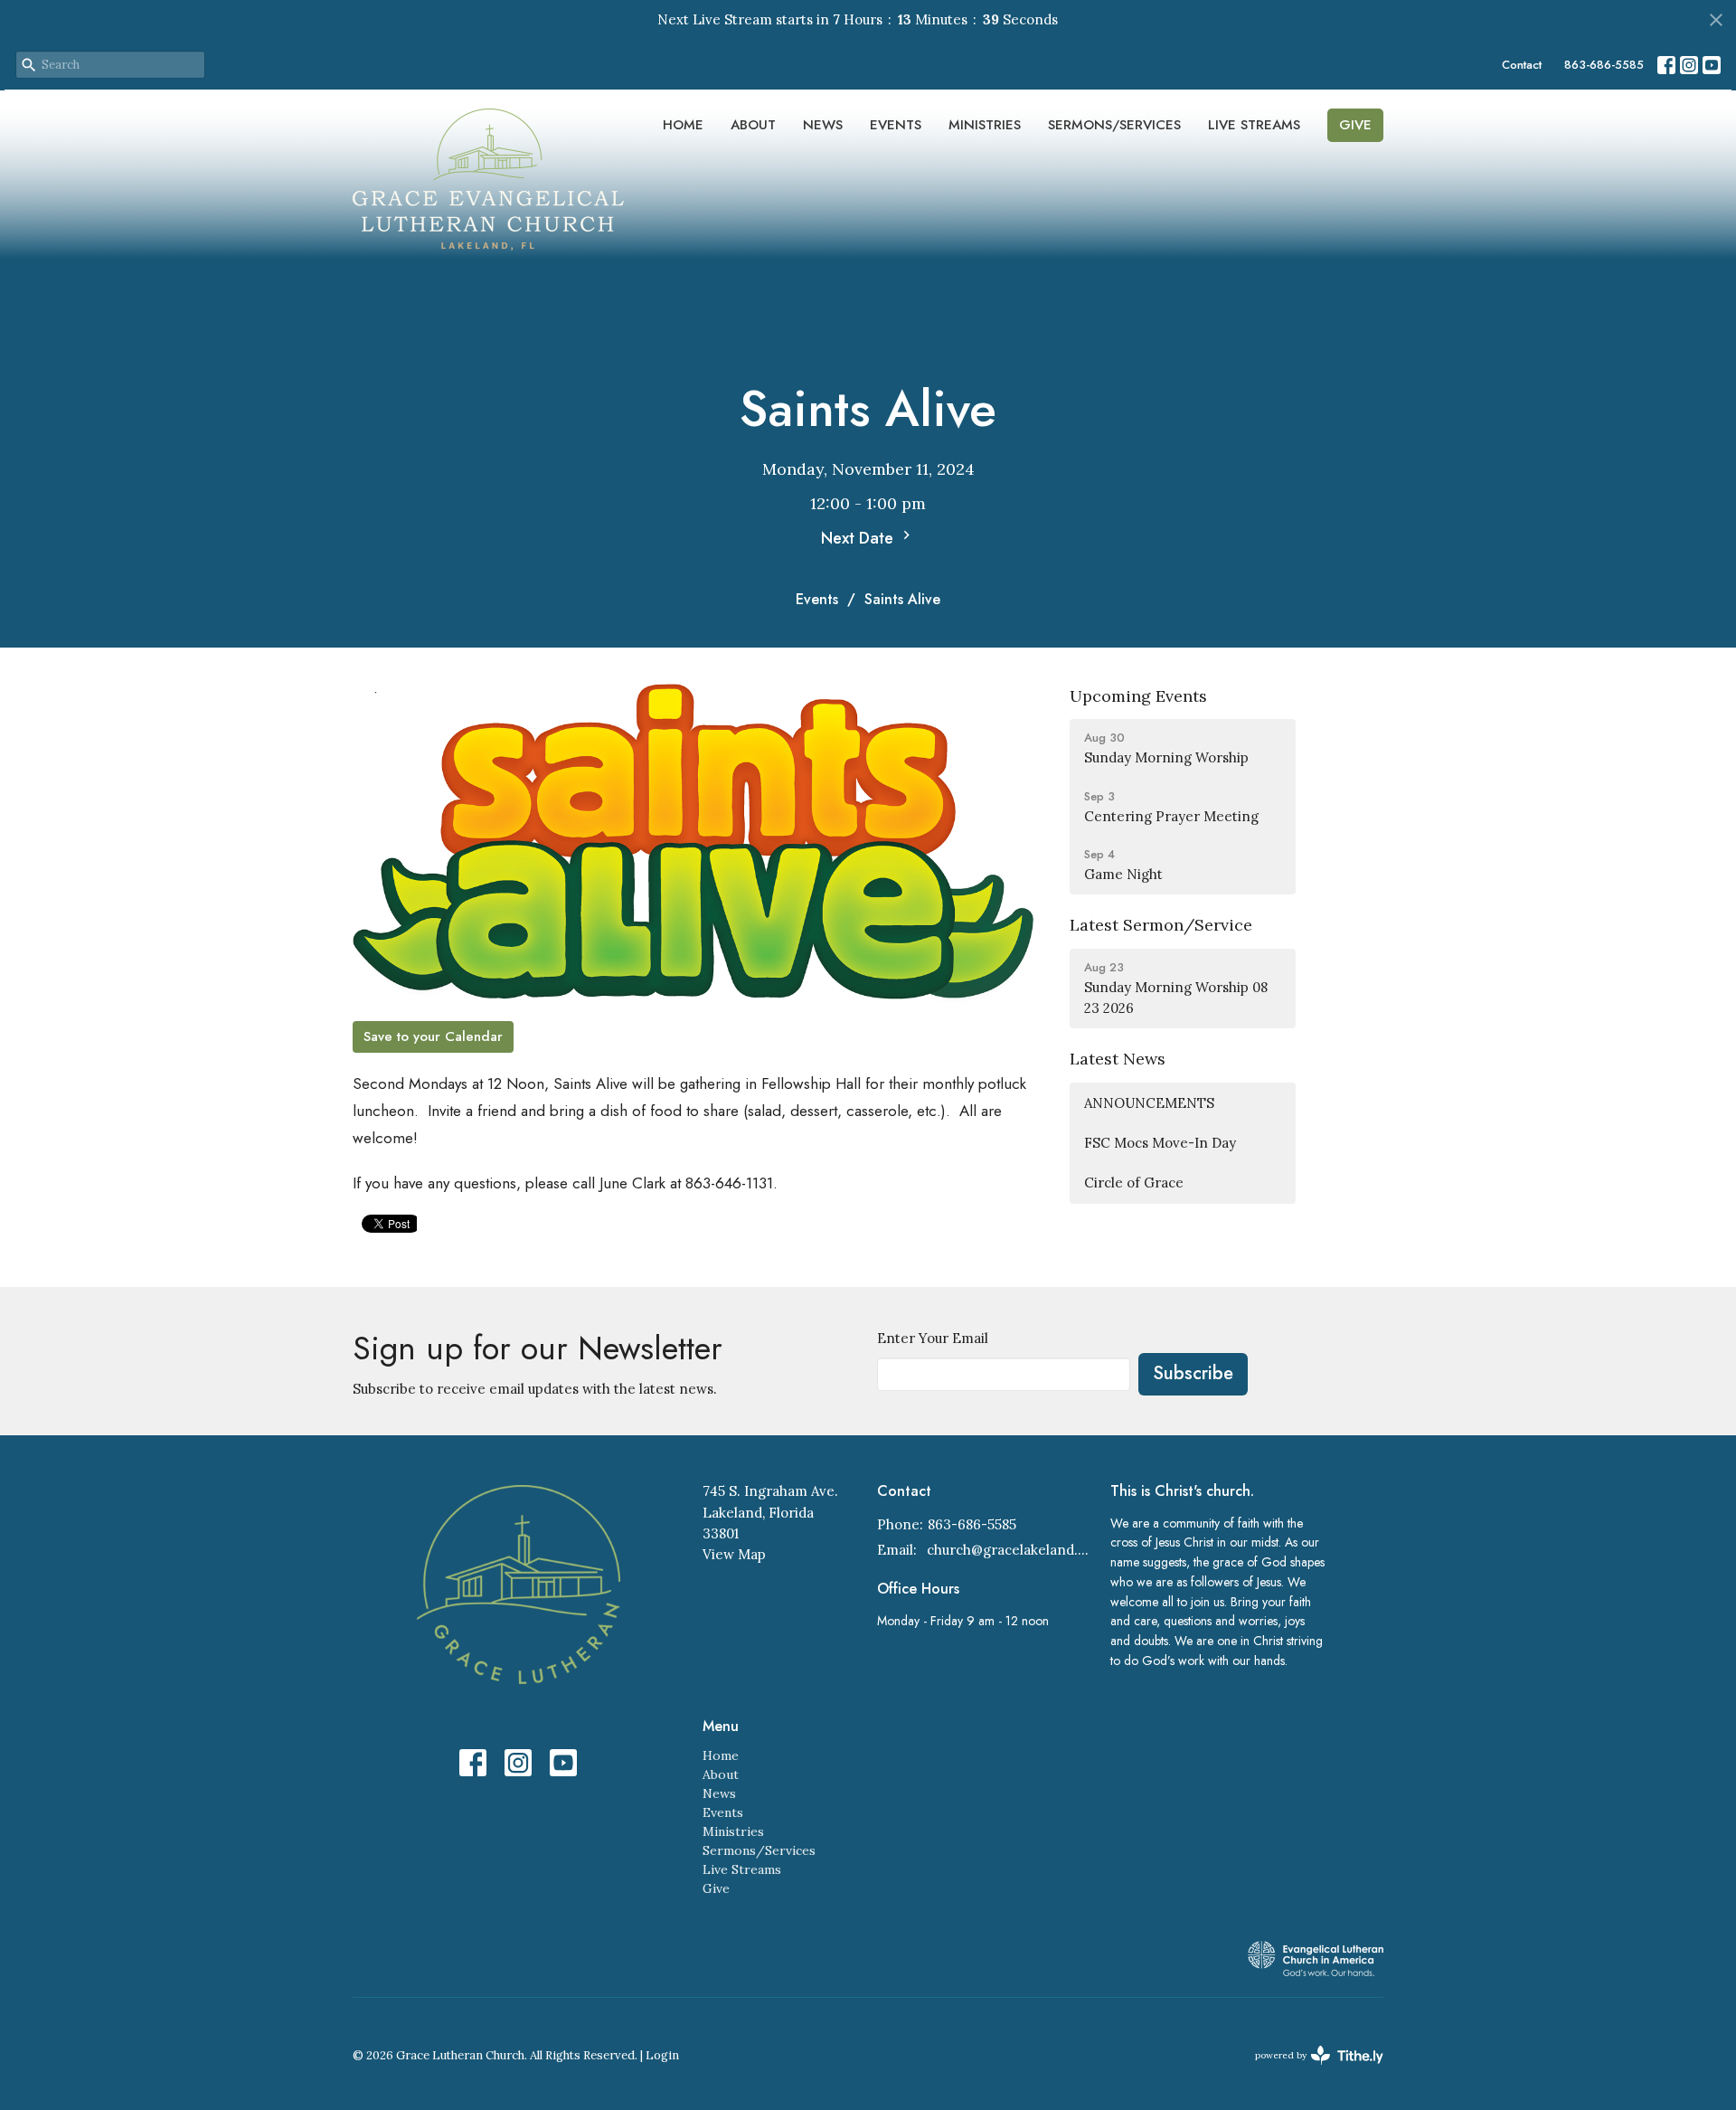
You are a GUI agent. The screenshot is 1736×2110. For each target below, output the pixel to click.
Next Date (859, 538)
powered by (1311, 2071)
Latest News (1118, 1059)
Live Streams (1254, 125)
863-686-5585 (1604, 65)
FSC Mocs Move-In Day (1160, 1143)
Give (1355, 125)
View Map (734, 1554)
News (823, 125)
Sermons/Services (1114, 125)
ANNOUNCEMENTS (1149, 1103)
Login (662, 2055)
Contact (1522, 65)
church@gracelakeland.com (1010, 1550)
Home (683, 125)
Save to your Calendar (433, 1036)
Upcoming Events (1138, 696)
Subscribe (1193, 1373)
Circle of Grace (1134, 1183)
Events (896, 125)
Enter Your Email (933, 1338)
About (753, 125)
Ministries (985, 125)
